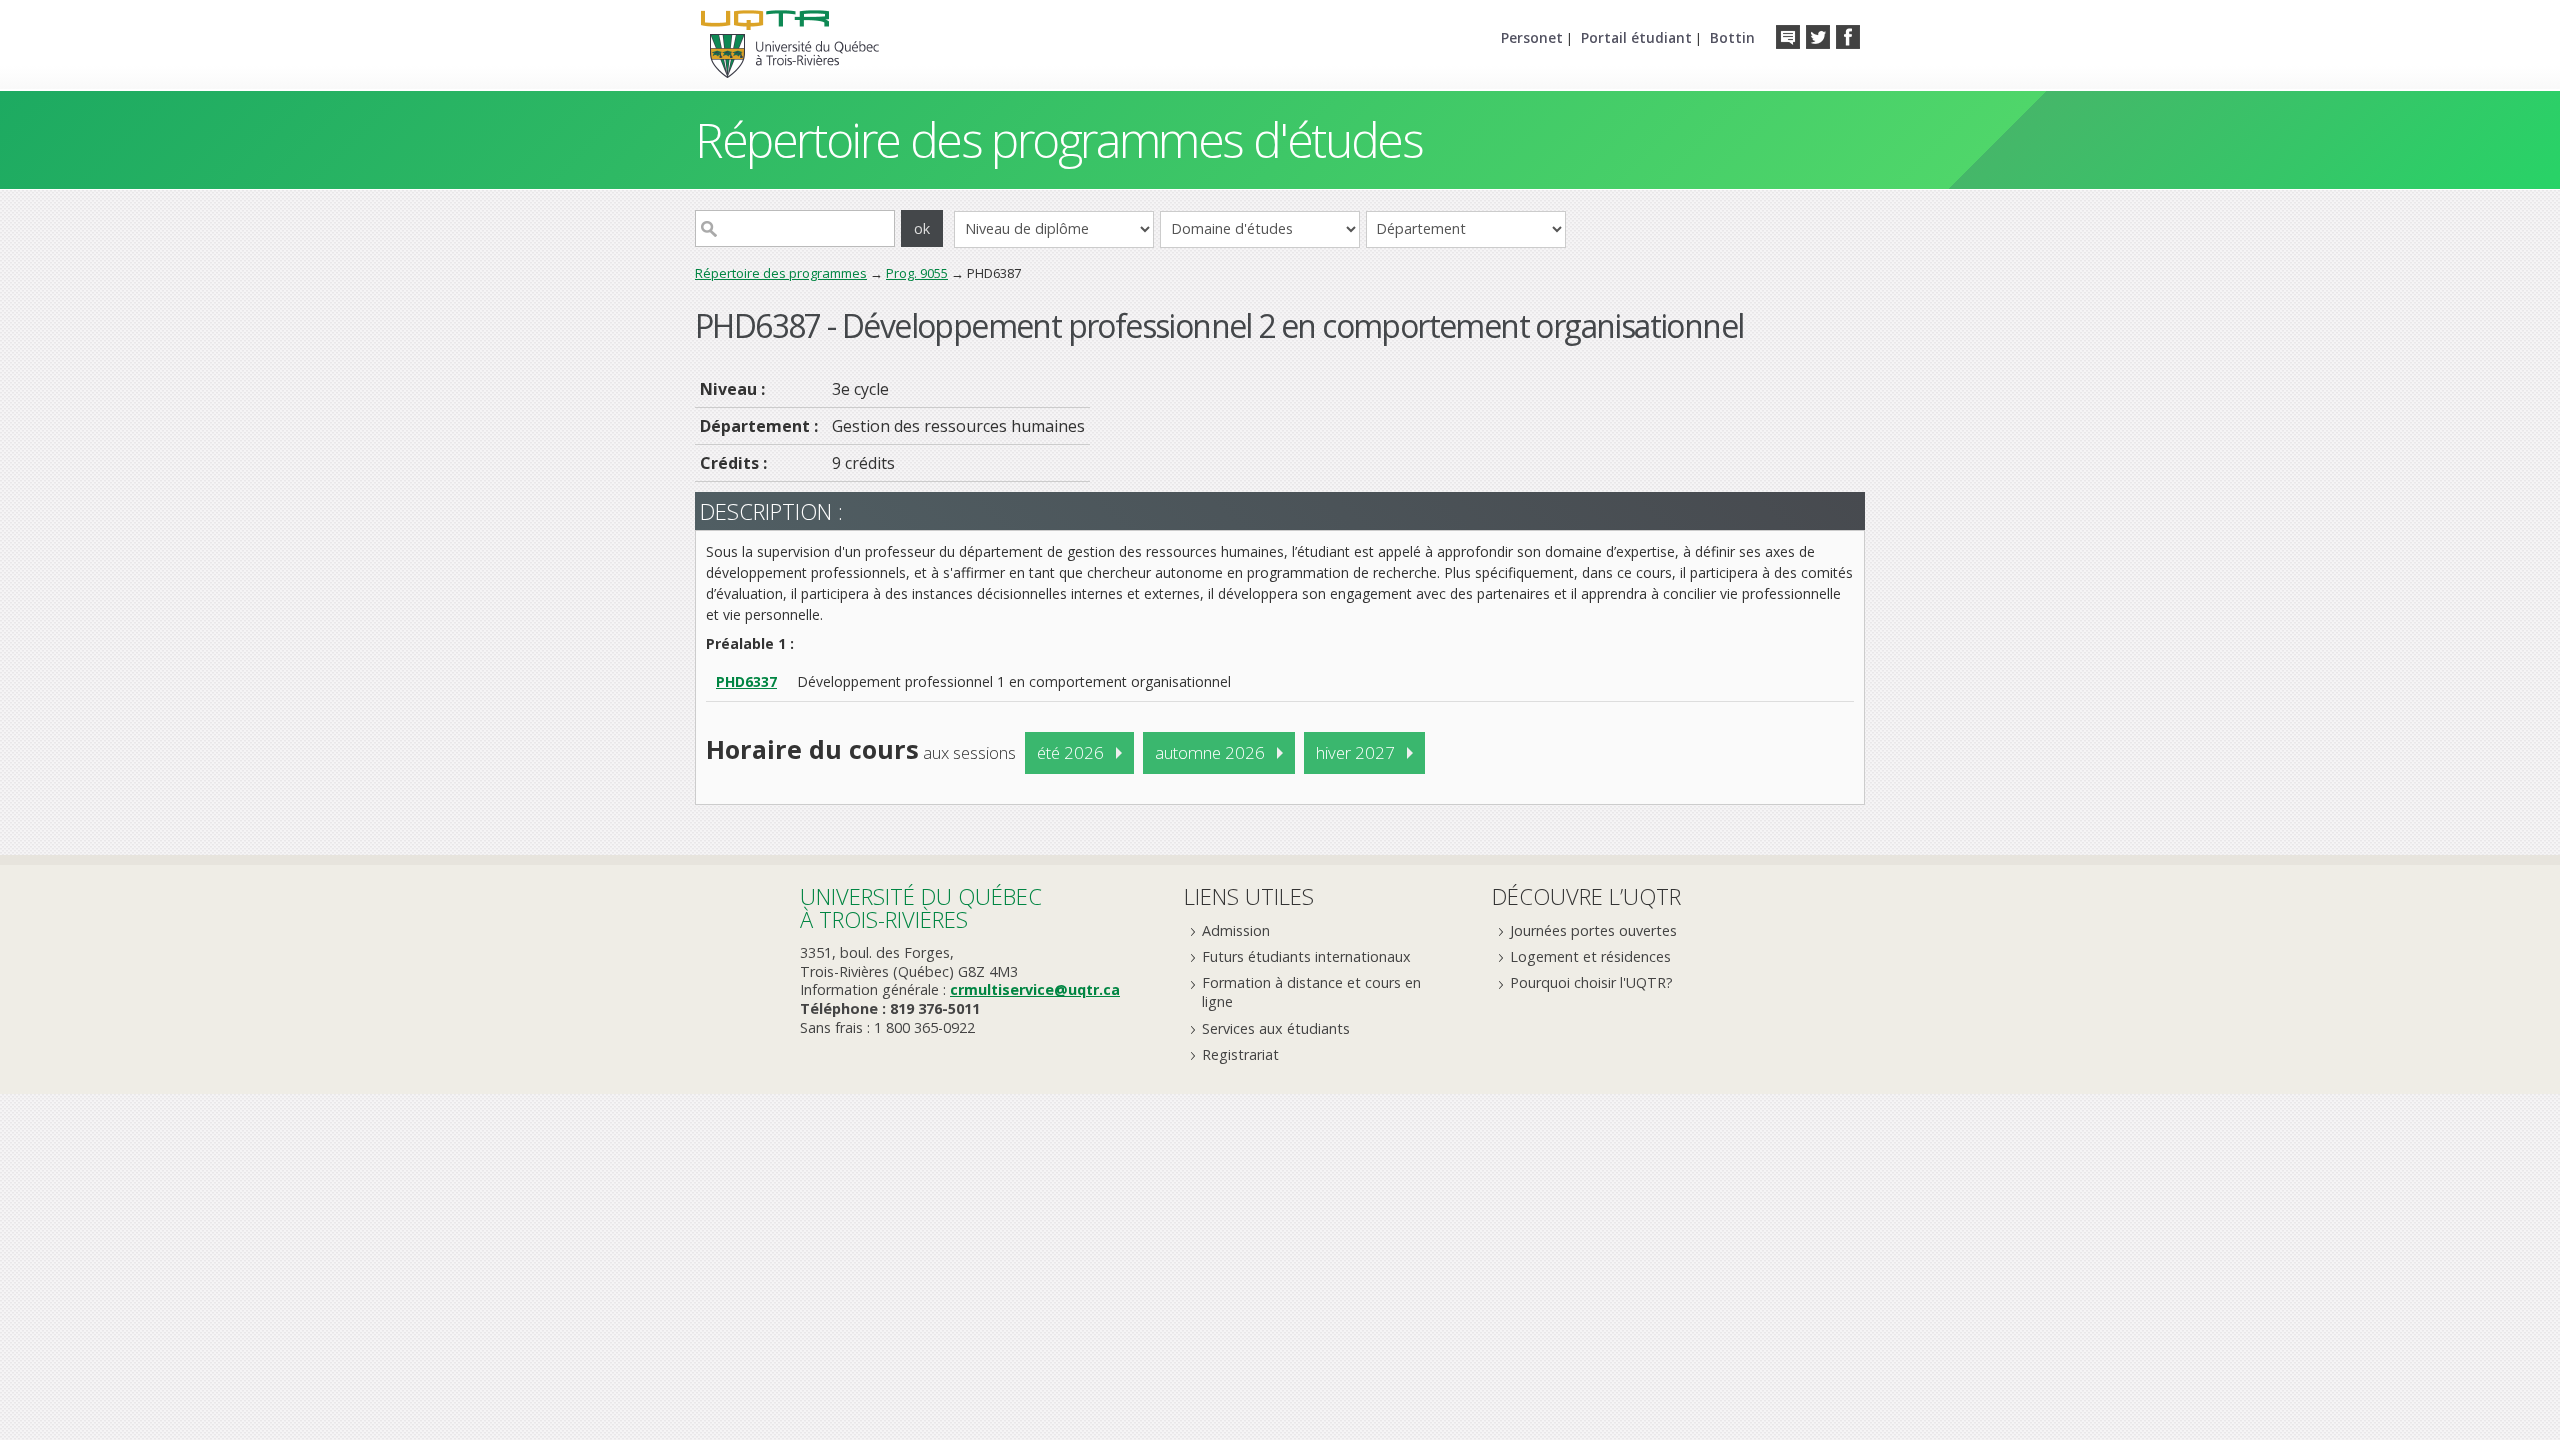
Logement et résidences (1590, 956)
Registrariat (1240, 1054)
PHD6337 (746, 681)
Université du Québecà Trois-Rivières (921, 907)
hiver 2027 (1355, 752)
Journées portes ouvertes (1593, 930)
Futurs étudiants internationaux (1306, 956)
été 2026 (1070, 752)
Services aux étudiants (1276, 1028)
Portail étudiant (1636, 37)
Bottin (1732, 37)
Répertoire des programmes (781, 273)
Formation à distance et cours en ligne (1311, 992)
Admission (1236, 930)
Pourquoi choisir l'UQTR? (1591, 982)
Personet (1532, 37)
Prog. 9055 (917, 273)
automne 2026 (1210, 752)
